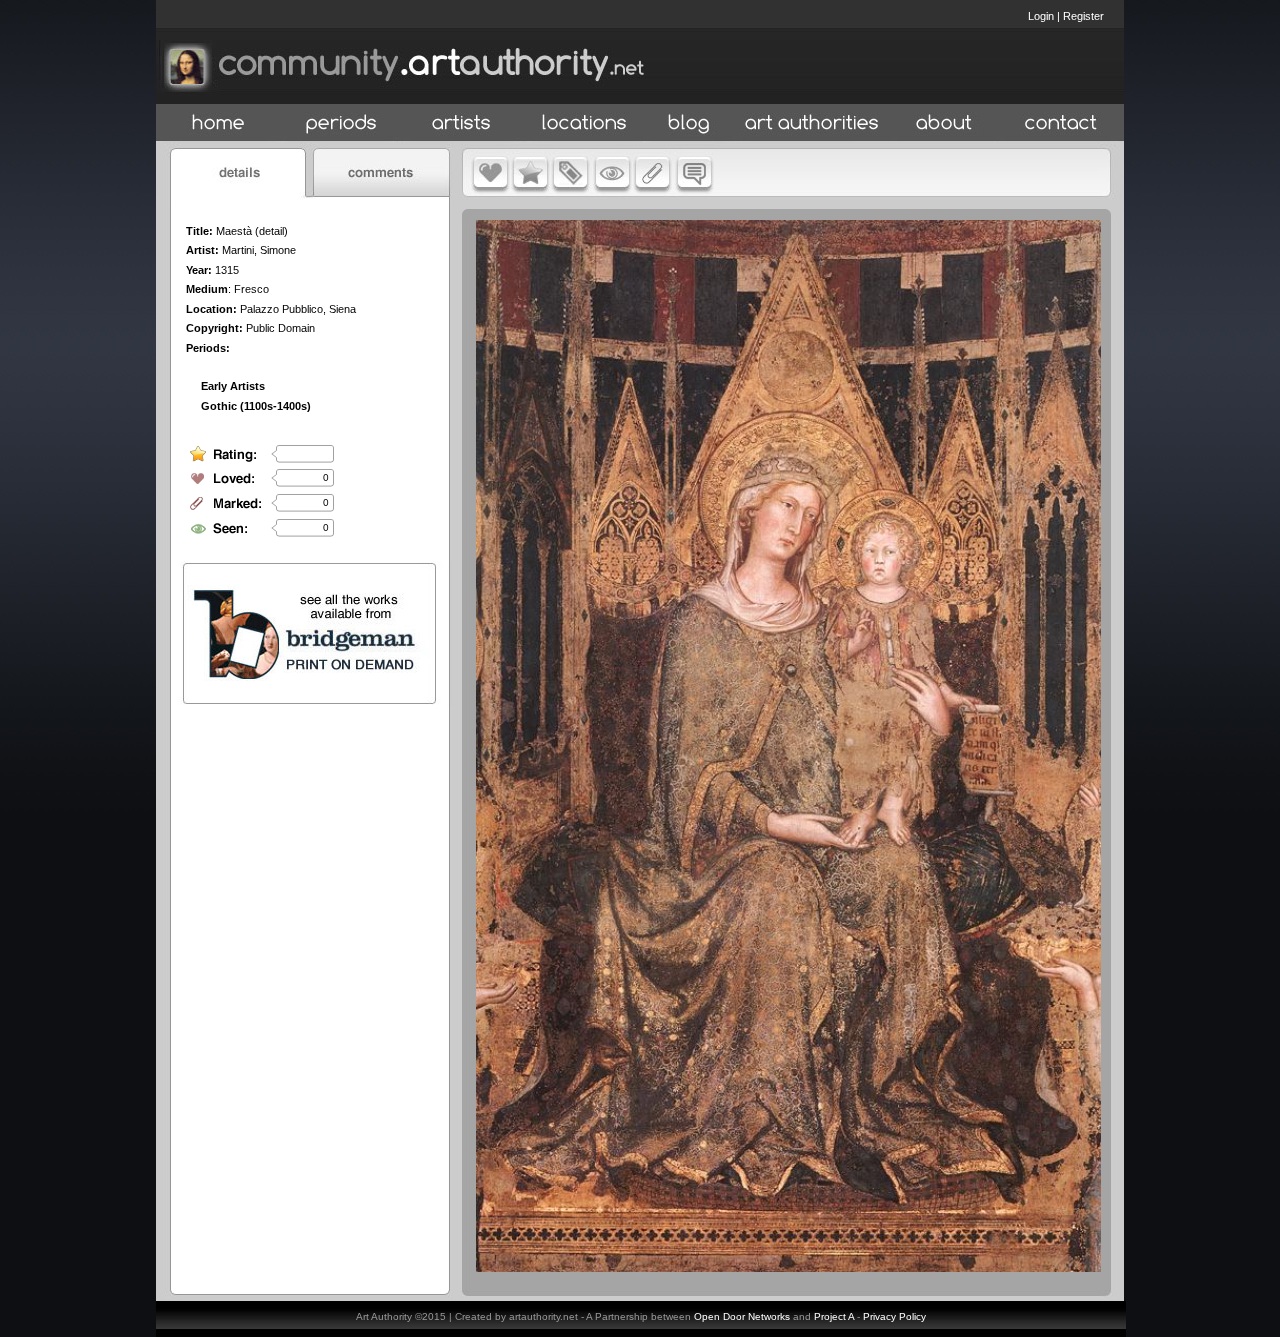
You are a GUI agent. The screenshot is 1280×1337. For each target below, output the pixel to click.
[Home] (218, 123)
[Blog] (689, 123)
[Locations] (583, 123)
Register (1083, 16)
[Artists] (462, 123)
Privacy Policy (894, 1316)
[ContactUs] (1061, 123)
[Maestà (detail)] (788, 1267)
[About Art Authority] (944, 123)
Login (1041, 16)
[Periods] (341, 123)
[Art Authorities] (812, 123)
